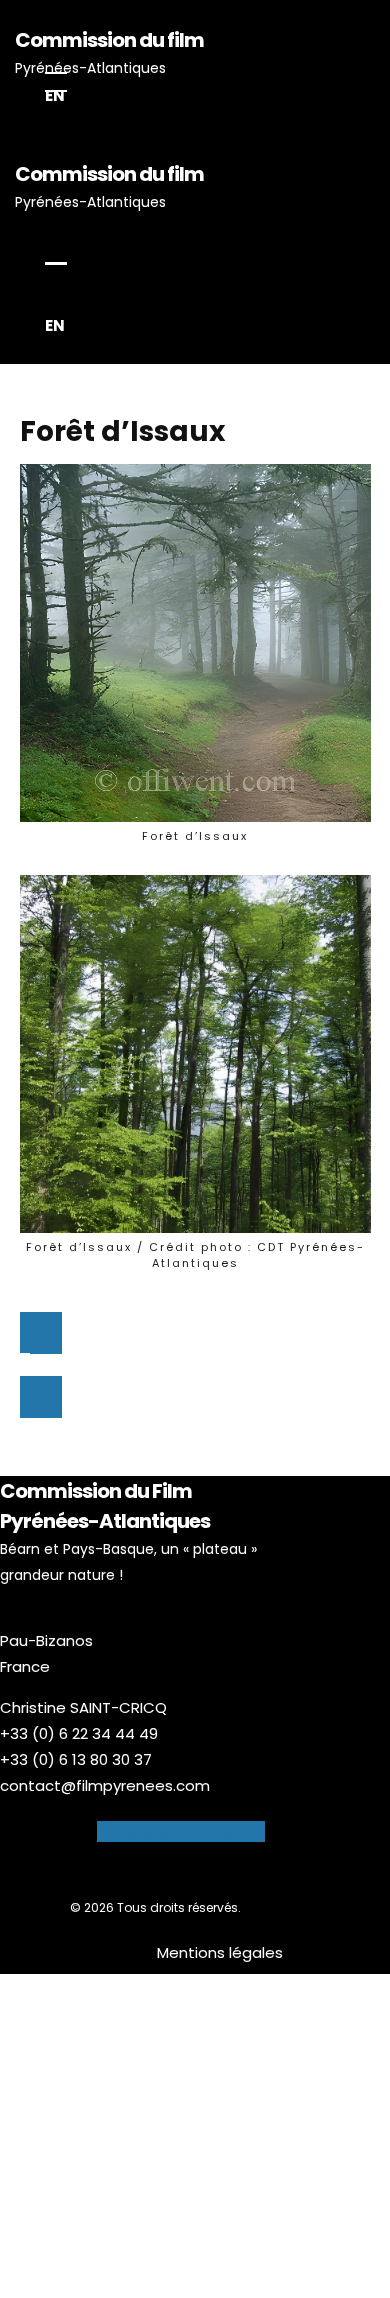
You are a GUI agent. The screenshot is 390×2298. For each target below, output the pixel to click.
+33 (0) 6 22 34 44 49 (79, 1733)
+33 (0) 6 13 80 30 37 (76, 1759)
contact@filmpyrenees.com (105, 1785)
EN (55, 95)
